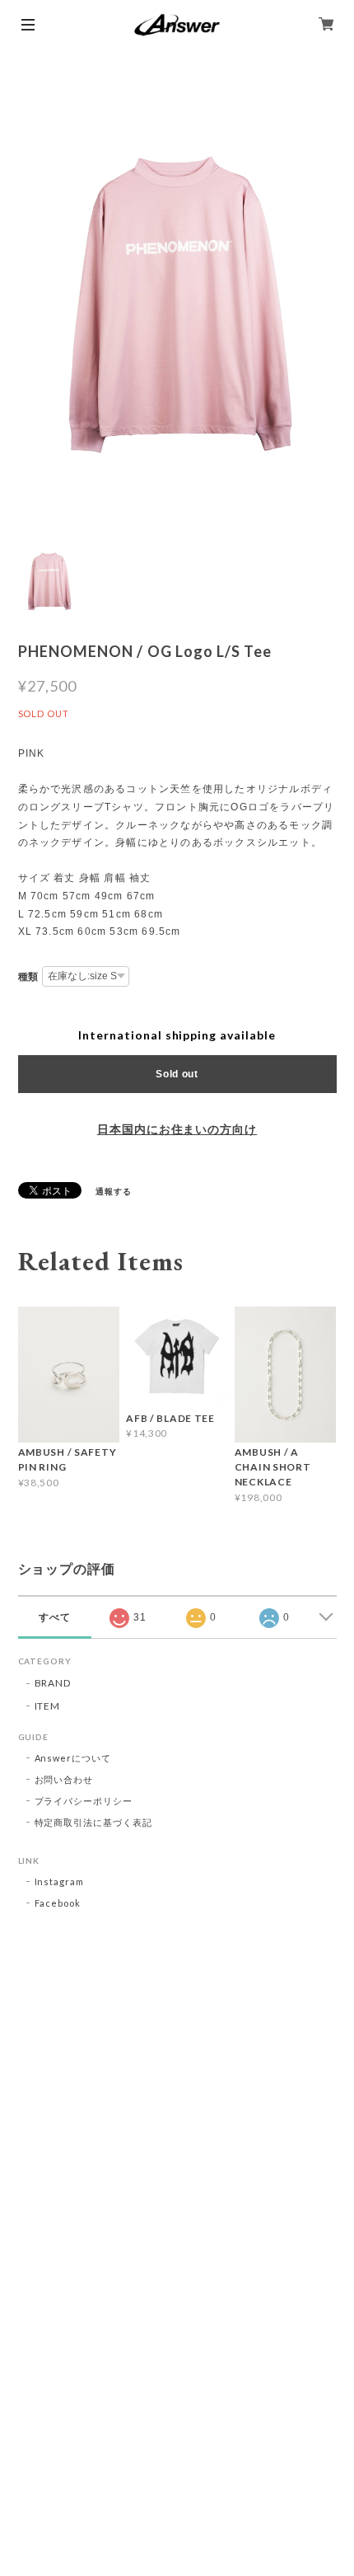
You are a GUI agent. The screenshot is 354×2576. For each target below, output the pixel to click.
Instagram (60, 1882)
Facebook (58, 1903)
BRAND (53, 1683)
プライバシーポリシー (84, 1801)
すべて (55, 1617)
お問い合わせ (64, 1779)
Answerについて (73, 1758)
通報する (114, 1191)
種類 (29, 977)
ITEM (48, 1706)
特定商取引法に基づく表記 (94, 1822)
